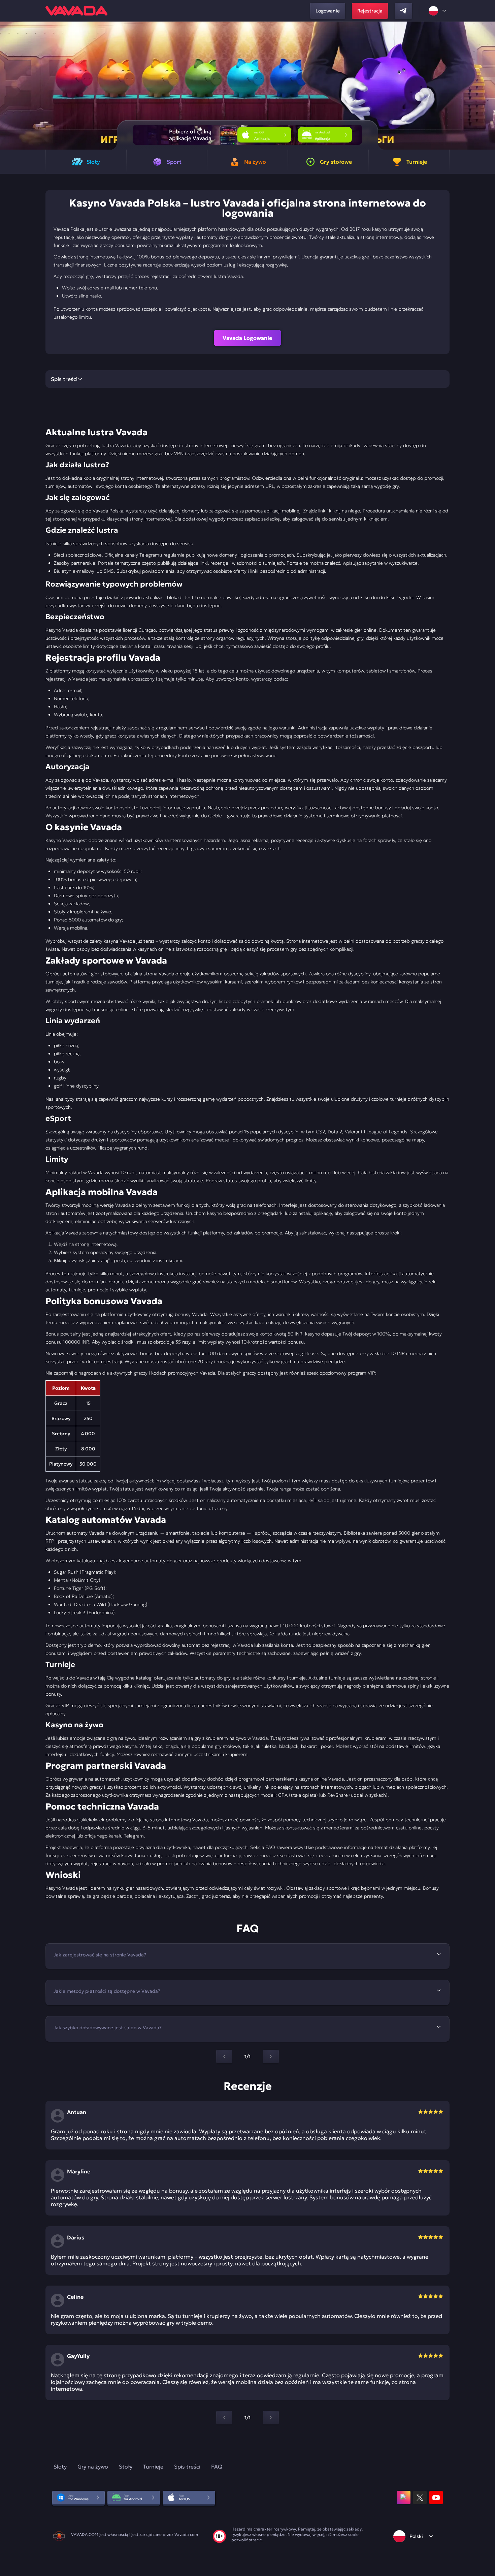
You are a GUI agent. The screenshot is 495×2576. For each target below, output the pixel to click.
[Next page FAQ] (271, 2056)
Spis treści (187, 2467)
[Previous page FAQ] (224, 2056)
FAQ (217, 2467)
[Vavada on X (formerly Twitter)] (420, 2498)
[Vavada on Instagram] (404, 2498)
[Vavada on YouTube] (436, 2498)
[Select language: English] (438, 11)
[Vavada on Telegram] (403, 11)
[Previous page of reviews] (224, 2418)
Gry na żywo (93, 2467)
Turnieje (153, 2467)
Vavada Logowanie (247, 338)
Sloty (60, 2467)
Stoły (126, 2467)
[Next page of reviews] (271, 2418)
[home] (76, 11)
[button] (487, 86)
